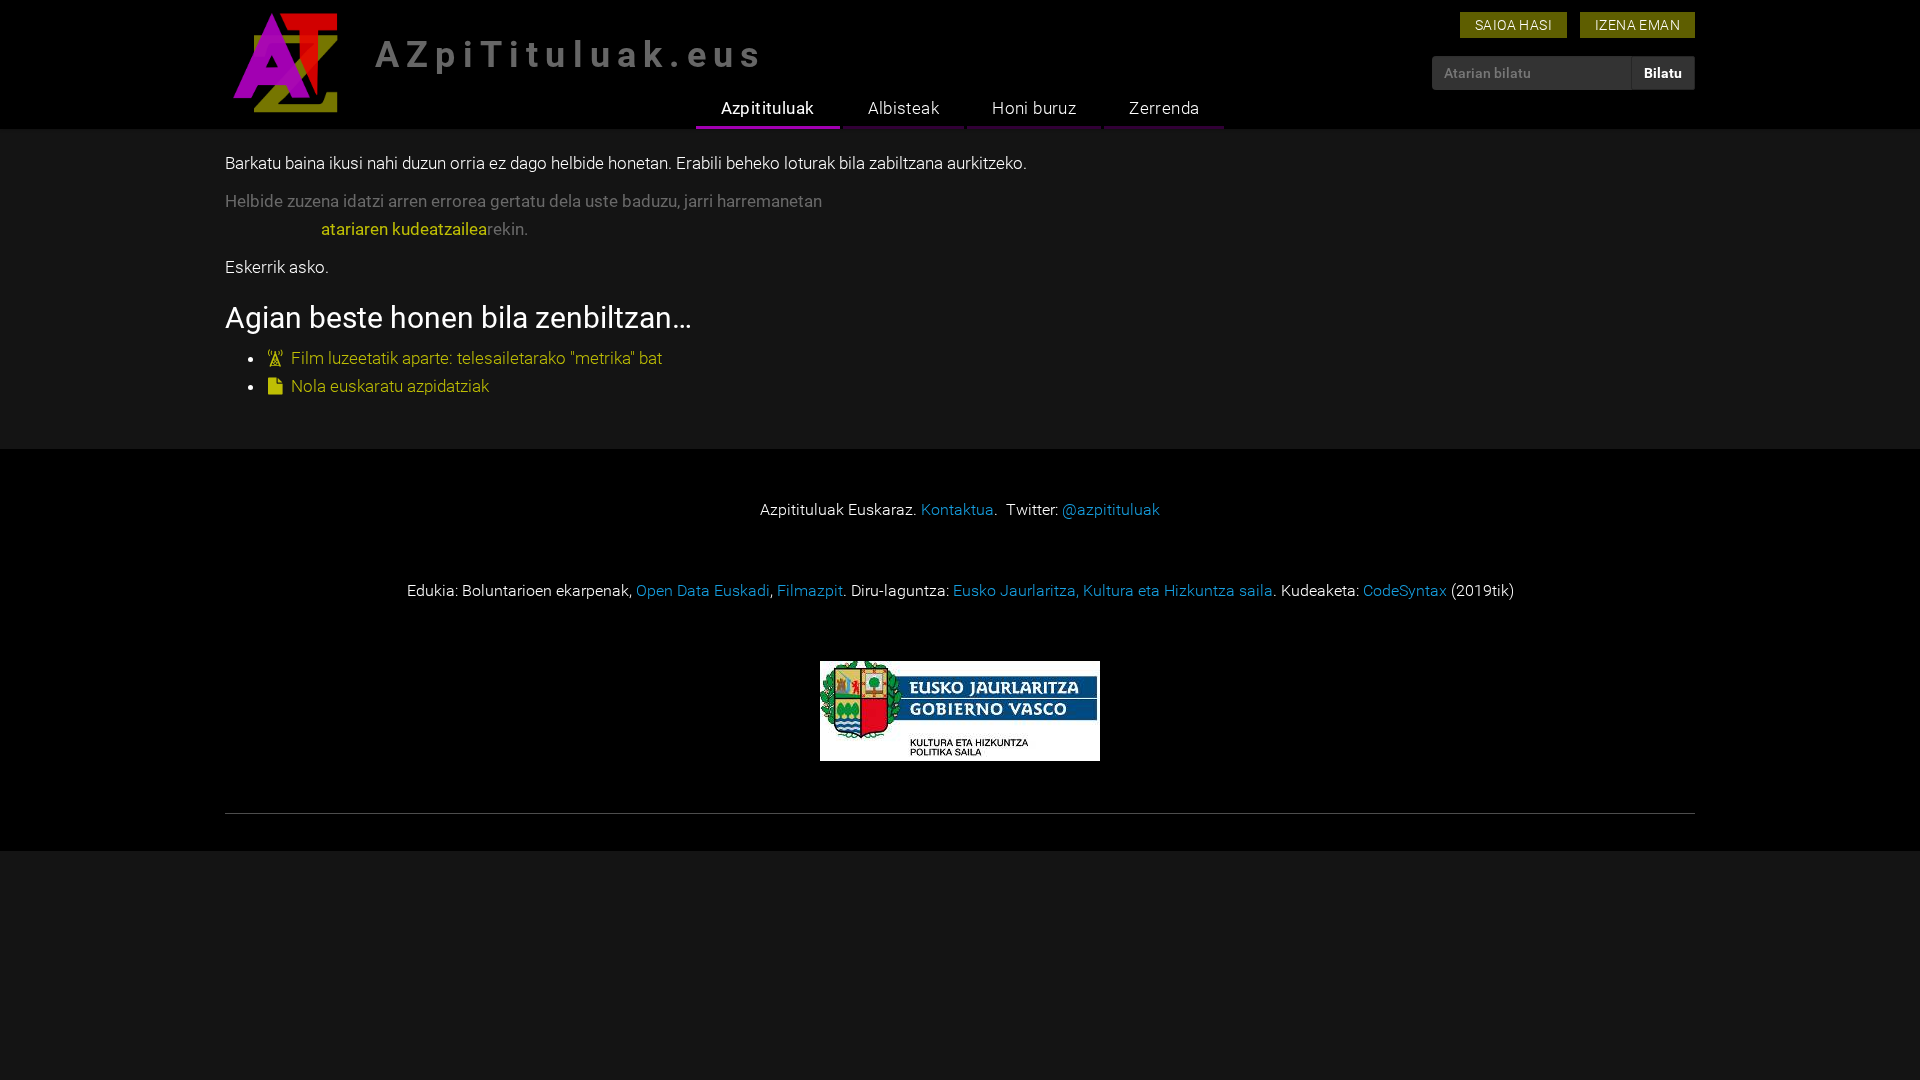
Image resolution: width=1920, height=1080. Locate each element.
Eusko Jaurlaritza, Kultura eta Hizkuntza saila (1113, 590)
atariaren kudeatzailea (404, 229)
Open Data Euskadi (703, 590)
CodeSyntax (1405, 590)
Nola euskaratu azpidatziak (390, 386)
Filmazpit (810, 590)
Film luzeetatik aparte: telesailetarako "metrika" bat (476, 358)
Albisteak (904, 108)
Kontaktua (957, 509)
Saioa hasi (1513, 25)
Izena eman (1637, 25)
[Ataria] (285, 62)
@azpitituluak (1111, 509)
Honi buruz (1034, 108)
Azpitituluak (768, 108)
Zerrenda (1164, 108)
